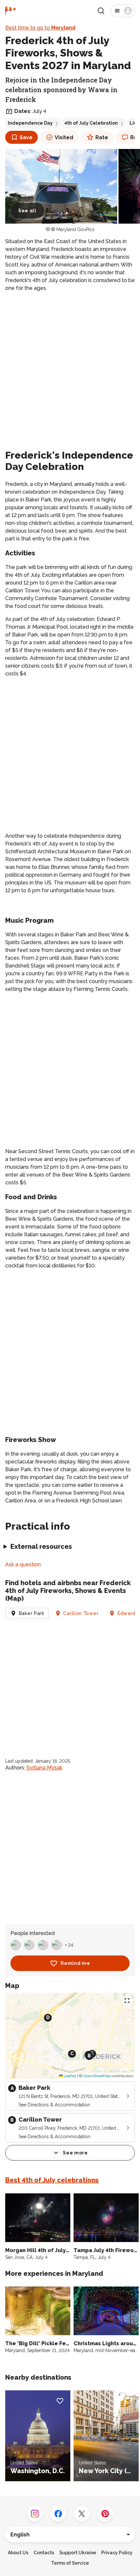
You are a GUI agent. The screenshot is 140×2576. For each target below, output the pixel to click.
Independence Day (30, 123)
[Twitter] (82, 2514)
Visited (64, 137)
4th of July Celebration (91, 123)
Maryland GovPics (75, 229)
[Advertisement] (70, 369)
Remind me (75, 1963)
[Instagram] (35, 2514)
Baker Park (32, 1613)
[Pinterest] (105, 2514)
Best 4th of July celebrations (52, 2180)
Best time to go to (40, 28)
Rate (102, 137)
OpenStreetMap (97, 2076)
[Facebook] (58, 2514)
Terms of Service (70, 2563)
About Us (18, 2553)
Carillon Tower (81, 1613)
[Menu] (123, 11)
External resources (41, 1547)
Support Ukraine (78, 2553)
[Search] (101, 11)
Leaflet (70, 2076)
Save (26, 137)
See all (27, 211)
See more (75, 2153)
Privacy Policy (117, 2553)
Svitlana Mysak (44, 1768)
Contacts (44, 2553)
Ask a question (23, 1565)
